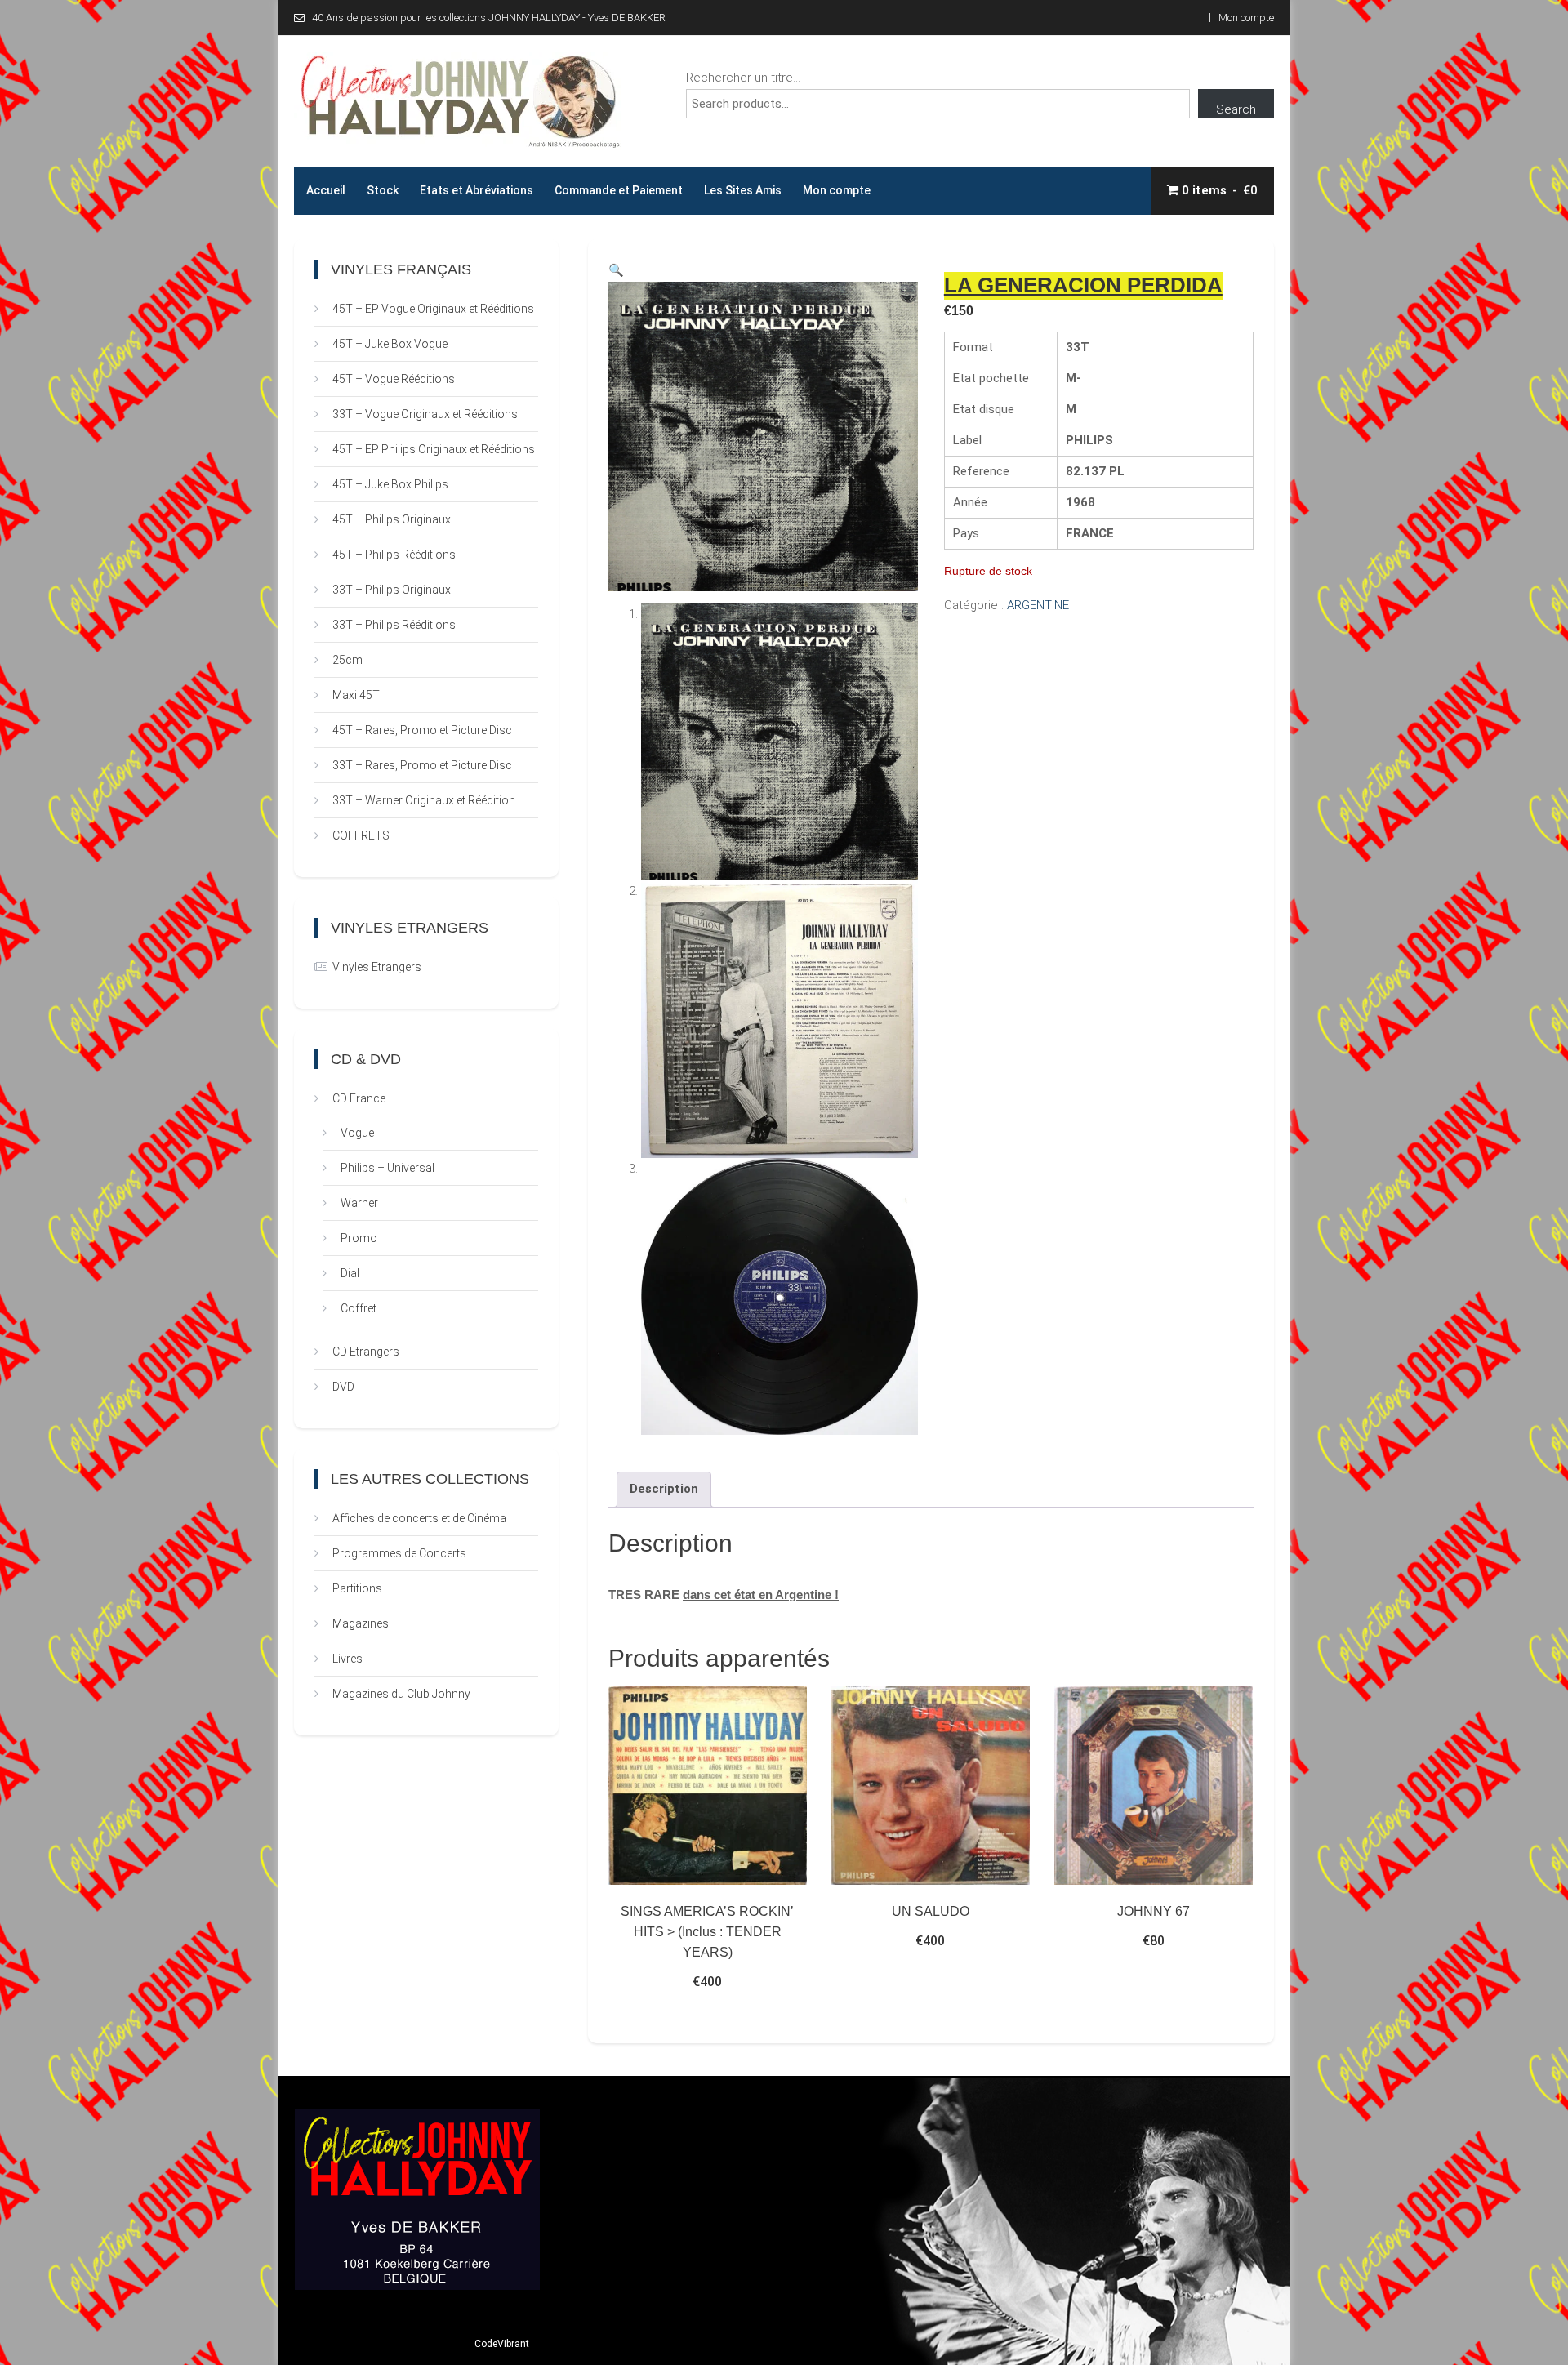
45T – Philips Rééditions (394, 555)
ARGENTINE (1038, 605)
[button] (616, 270)
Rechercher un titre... (743, 78)
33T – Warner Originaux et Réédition (424, 800)
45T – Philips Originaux (392, 519)
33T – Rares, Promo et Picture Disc (422, 765)
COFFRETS (361, 835)
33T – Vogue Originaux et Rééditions (425, 414)
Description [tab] (664, 1489)
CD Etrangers (366, 1352)
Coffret (359, 1308)
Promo (359, 1238)
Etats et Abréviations (477, 190)
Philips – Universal (388, 1168)
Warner (359, 1203)
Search (1236, 109)
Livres (347, 1659)
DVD (343, 1387)
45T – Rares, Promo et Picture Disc (422, 730)
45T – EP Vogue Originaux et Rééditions (433, 309)
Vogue (357, 1133)
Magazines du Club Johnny (401, 1694)
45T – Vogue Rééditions (394, 379)
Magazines (361, 1623)
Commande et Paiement (619, 190)
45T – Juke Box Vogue (390, 344)
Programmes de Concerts (399, 1553)
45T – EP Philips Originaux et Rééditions (434, 449)
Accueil (326, 190)
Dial (350, 1273)
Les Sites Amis (743, 190)
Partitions (357, 1588)
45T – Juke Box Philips (390, 484)
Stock (383, 190)
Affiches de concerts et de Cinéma (419, 1518)
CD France (359, 1098)
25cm (347, 660)
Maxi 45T (356, 695)
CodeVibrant (502, 2344)
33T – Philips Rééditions (394, 625)
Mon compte (1246, 18)
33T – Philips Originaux (392, 590)
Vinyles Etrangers (377, 967)
